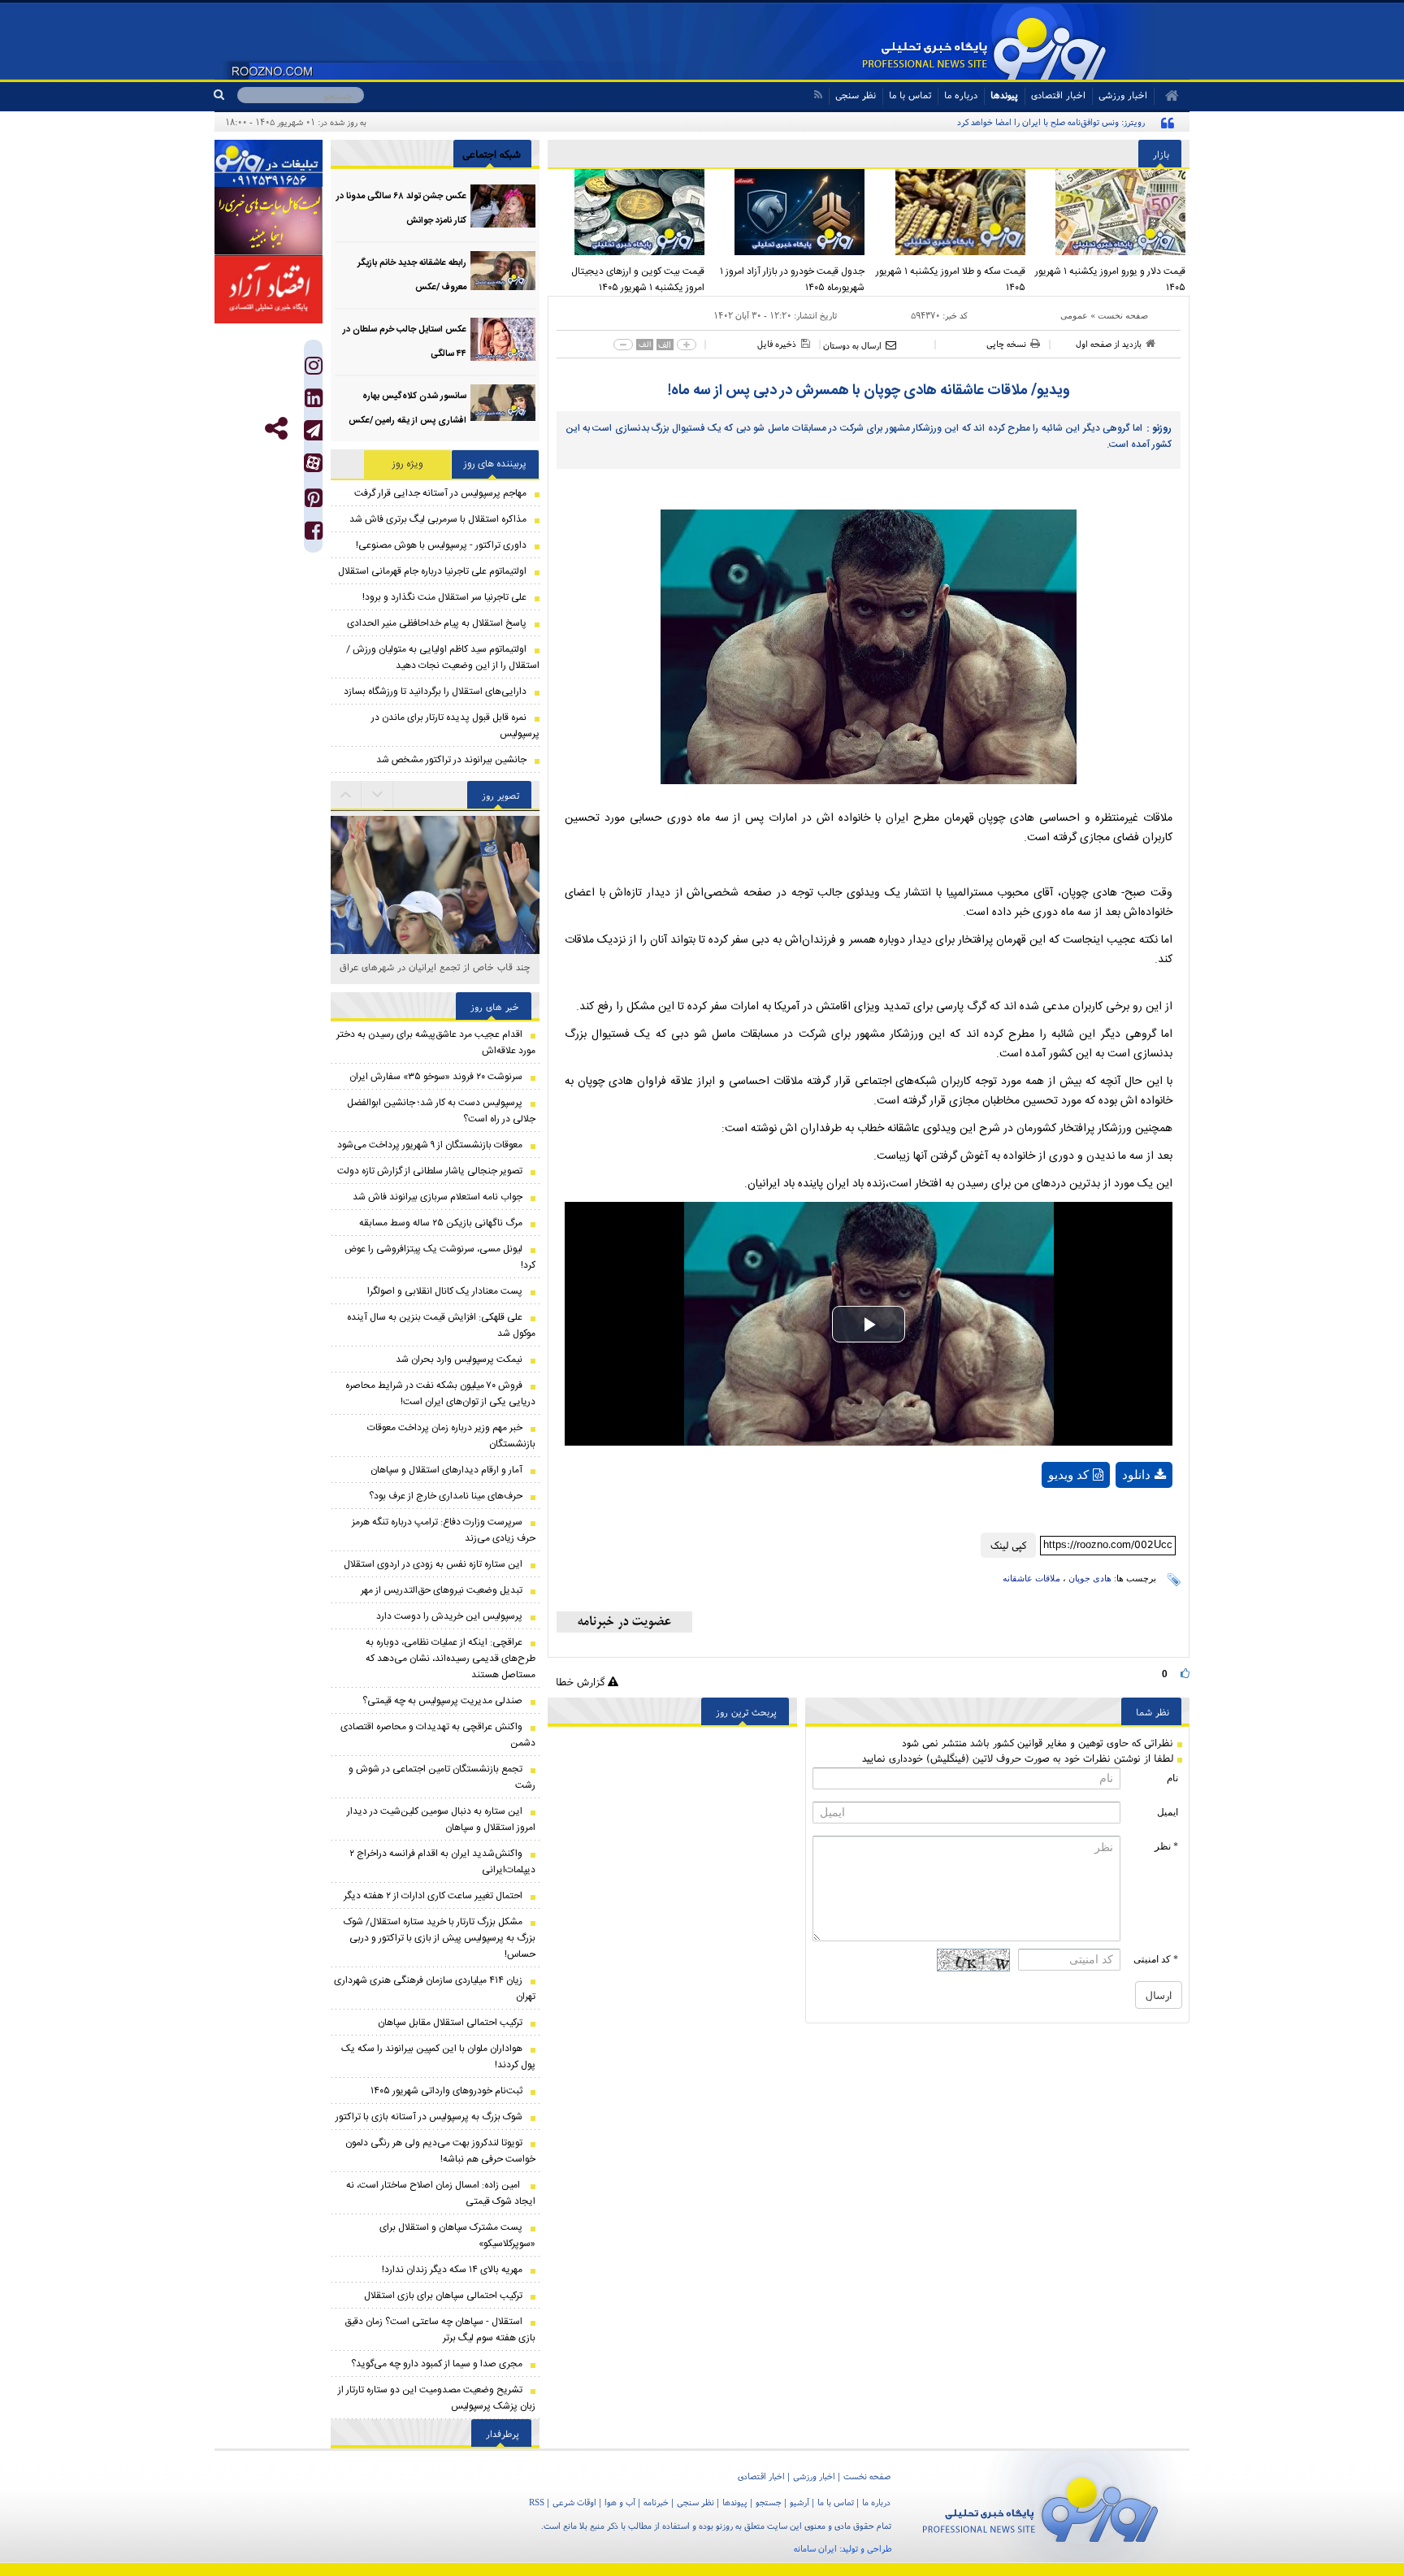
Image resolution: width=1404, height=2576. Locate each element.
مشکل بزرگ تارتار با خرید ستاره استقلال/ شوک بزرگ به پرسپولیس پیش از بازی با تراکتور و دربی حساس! (440, 1938)
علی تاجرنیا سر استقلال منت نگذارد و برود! (444, 597)
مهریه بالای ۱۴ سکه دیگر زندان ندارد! (452, 2270)
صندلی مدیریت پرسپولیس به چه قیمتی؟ (442, 1701)
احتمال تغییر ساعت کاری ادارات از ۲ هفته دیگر (433, 1896)
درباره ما (961, 95)
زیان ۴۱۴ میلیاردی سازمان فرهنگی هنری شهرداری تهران (435, 1988)
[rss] (818, 95)
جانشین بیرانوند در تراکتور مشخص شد (451, 760)
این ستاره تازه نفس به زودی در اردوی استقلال (433, 1564)
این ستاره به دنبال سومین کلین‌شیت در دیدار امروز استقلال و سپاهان (441, 1819)
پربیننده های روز (495, 464)
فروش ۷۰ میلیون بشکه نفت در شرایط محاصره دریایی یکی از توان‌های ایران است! (440, 1394)
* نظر (1166, 1846)
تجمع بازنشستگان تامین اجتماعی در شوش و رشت (442, 1777)
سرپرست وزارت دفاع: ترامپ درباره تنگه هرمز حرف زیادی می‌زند (444, 1530)
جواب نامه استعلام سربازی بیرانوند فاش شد (438, 1197)
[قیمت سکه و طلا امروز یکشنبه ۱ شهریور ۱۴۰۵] (949, 212)
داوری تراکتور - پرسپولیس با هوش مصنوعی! (441, 545)
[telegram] (313, 430)
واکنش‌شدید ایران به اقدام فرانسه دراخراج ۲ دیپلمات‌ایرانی (442, 1862)
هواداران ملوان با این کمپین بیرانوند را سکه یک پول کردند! (438, 2057)
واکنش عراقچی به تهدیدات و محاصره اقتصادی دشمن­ (438, 1735)
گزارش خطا (582, 1682)
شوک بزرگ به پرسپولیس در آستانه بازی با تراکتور (429, 2117)
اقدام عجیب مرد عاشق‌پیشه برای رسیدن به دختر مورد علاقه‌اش (436, 1043)
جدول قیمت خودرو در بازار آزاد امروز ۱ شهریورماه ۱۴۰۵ (792, 280)
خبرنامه (656, 2502)
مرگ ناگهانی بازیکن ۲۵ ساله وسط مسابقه (441, 1223)
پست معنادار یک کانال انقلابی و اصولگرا (445, 1291)
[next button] (346, 795)
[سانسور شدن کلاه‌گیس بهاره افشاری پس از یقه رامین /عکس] (503, 406)
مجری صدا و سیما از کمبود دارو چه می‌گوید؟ (437, 2364)
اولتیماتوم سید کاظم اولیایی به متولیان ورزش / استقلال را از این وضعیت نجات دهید (443, 657)
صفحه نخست (1123, 315)
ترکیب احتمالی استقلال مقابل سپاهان (450, 2023)
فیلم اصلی (1116, 1517)
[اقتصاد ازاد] (269, 289)
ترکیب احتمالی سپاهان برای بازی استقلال (443, 2296)
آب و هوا (620, 2502)
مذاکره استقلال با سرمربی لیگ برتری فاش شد (438, 519)
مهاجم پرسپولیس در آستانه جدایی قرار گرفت (440, 493)
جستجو (769, 2502)
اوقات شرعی (574, 2502)
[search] (225, 95)
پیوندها (1004, 95)
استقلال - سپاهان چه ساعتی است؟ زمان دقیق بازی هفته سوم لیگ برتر (440, 2330)
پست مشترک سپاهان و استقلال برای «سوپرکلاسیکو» (457, 2236)
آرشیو (799, 2502)
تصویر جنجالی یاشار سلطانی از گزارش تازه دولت (430, 1171)
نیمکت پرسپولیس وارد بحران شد (459, 1360)
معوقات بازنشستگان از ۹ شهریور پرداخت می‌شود (430, 1145)
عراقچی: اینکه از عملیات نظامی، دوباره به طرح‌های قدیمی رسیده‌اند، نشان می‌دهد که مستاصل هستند (451, 1659)
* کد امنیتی (1156, 1959)
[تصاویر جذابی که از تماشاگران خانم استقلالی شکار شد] (435, 915)
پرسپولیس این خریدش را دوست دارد (449, 1616)
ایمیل (1168, 1812)
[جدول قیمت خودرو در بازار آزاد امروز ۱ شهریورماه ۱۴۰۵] (789, 212)
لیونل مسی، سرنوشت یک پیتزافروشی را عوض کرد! (440, 1257)
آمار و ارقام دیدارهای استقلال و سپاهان (446, 1470)
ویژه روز (408, 464)
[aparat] (313, 463)
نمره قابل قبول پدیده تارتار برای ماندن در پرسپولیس (455, 726)
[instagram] (314, 369)
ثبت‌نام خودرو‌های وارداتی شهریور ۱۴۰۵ (446, 2091)
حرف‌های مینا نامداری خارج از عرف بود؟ (446, 1496)
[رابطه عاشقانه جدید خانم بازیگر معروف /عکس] (503, 273)
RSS (537, 2502)
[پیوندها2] (269, 221)
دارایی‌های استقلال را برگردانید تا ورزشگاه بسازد (435, 692)
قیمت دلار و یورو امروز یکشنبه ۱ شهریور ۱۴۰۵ (1110, 280)
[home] (1166, 96)
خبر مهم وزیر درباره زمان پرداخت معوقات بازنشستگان (451, 1436)
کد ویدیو (1068, 1475)
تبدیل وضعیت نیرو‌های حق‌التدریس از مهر (442, 1590)
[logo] (1040, 2507)
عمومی (1074, 315)
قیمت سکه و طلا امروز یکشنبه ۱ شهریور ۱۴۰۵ (951, 280)
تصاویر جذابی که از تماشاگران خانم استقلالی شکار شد (435, 976)
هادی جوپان (1090, 1578)
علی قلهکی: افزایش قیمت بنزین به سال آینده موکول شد (441, 1325)
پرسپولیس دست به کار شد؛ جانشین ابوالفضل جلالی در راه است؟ (441, 1111)
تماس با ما (910, 95)
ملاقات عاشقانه (1031, 1578)
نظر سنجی (856, 95)
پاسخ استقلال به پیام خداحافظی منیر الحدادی (437, 623)
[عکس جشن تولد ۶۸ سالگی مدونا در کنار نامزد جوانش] (503, 206)
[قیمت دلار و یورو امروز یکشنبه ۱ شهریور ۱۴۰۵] (1110, 212)
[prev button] (378, 795)
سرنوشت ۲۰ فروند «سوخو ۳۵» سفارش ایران (436, 1077)
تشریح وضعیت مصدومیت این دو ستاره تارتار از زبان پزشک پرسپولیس (437, 2398)
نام (1172, 1778)
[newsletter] (624, 1622)
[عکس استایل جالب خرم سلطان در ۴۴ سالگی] (503, 339)
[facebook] (314, 534)
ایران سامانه (815, 2548)
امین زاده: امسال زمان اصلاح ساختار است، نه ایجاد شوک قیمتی (441, 2193)
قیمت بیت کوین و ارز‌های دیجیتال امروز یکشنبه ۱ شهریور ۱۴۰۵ (638, 280)
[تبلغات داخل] (269, 163)
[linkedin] (314, 402)
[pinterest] (314, 502)
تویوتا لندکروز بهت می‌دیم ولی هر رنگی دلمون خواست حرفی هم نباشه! (440, 2151)
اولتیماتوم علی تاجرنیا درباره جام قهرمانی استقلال (432, 571)
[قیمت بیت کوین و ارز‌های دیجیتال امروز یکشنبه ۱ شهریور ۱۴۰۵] (628, 212)
